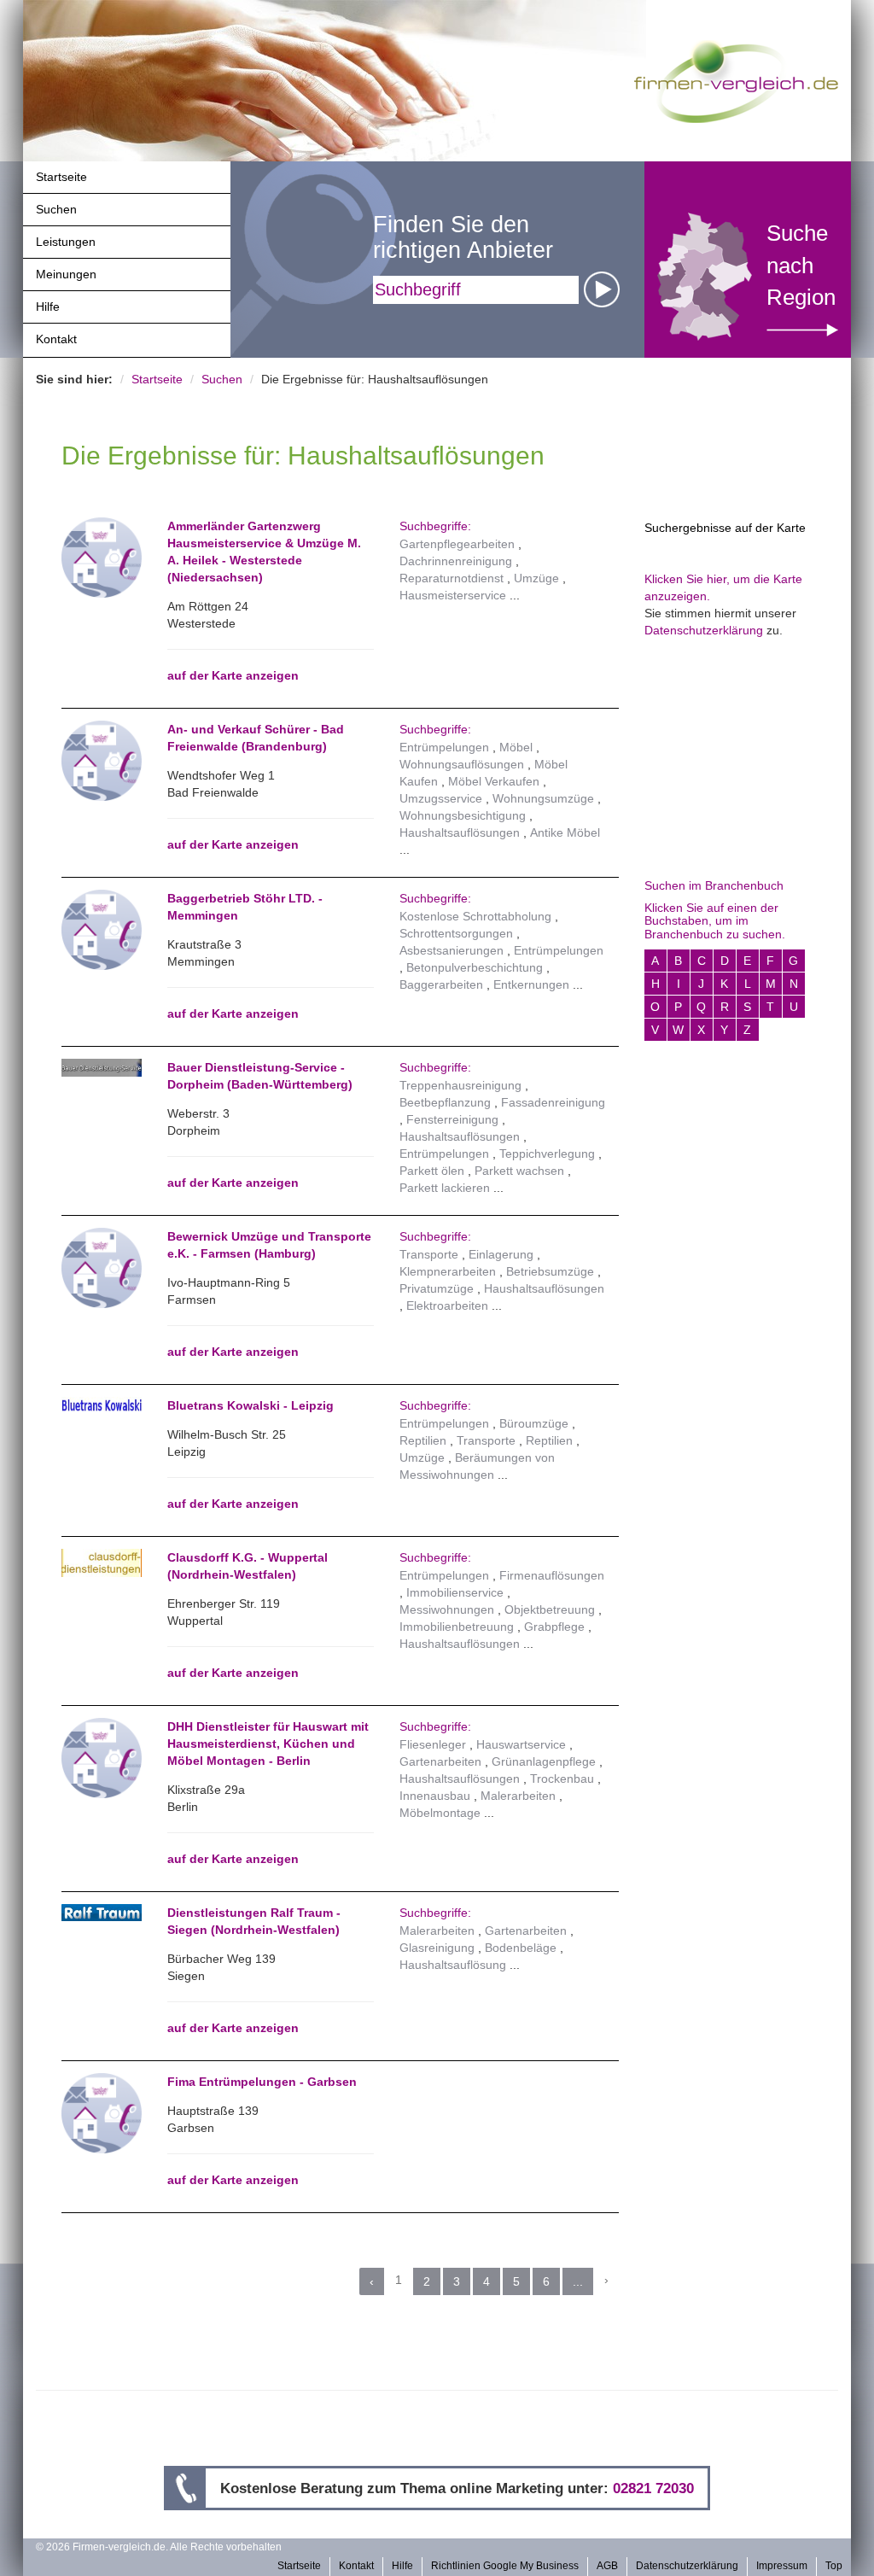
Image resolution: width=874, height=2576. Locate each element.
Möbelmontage (440, 1813)
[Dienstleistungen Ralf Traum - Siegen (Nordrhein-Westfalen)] (102, 1913)
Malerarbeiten (518, 1796)
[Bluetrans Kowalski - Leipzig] (102, 1406)
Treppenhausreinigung (460, 1085)
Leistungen (66, 242)
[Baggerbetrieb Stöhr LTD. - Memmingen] (102, 929)
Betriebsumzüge (550, 1271)
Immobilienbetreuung (457, 1627)
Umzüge (536, 578)
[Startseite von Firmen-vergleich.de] (736, 80)
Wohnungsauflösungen (462, 764)
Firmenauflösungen (552, 1575)
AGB (607, 2566)
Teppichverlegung (547, 1154)
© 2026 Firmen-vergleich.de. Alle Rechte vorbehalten (159, 2547)
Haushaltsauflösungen (460, 832)
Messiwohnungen (447, 1609)
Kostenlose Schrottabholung (475, 916)
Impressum (782, 2566)
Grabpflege (554, 1627)
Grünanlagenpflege (544, 1761)
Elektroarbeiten (447, 1306)
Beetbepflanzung (445, 1102)
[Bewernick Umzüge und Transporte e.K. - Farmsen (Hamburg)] (102, 1267)
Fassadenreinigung (553, 1102)
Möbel (516, 747)
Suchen (56, 209)
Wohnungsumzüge (543, 798)
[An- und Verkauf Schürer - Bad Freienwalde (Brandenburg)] (102, 760)
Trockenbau (562, 1779)
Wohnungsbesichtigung (463, 815)
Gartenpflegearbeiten (457, 544)
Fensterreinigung (452, 1119)
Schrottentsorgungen (456, 933)
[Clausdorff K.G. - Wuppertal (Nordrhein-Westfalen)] (102, 1563)
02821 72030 (653, 2488)
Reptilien (423, 1440)
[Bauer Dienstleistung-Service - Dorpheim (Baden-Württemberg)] (102, 1068)
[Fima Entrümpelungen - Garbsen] (102, 2112)
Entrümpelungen (444, 747)
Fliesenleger (433, 1744)
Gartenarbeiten (440, 1761)
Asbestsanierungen (452, 950)
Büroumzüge (534, 1423)
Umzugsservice (441, 798)
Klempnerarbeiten (448, 1271)
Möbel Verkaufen (494, 781)
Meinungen (66, 274)
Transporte (429, 1254)
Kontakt (56, 339)
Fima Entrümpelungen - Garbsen (262, 2082)
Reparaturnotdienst (452, 578)
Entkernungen (531, 984)
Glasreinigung (437, 1948)
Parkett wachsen (519, 1171)
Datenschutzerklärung (704, 630)
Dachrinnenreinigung (456, 561)
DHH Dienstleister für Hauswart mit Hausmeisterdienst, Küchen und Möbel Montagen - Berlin (268, 1744)
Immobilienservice (455, 1592)
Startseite (61, 177)
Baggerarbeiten (441, 984)
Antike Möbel (565, 832)
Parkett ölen (432, 1171)
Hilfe (48, 307)
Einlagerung (501, 1254)
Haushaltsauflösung (453, 1965)
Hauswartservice (521, 1744)
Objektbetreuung (550, 1609)
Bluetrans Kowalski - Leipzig (251, 1405)
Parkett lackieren (445, 1188)
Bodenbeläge (521, 1948)
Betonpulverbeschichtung (475, 967)
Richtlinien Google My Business (505, 2566)
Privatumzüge (437, 1288)
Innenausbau (435, 1796)
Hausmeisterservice (453, 595)
